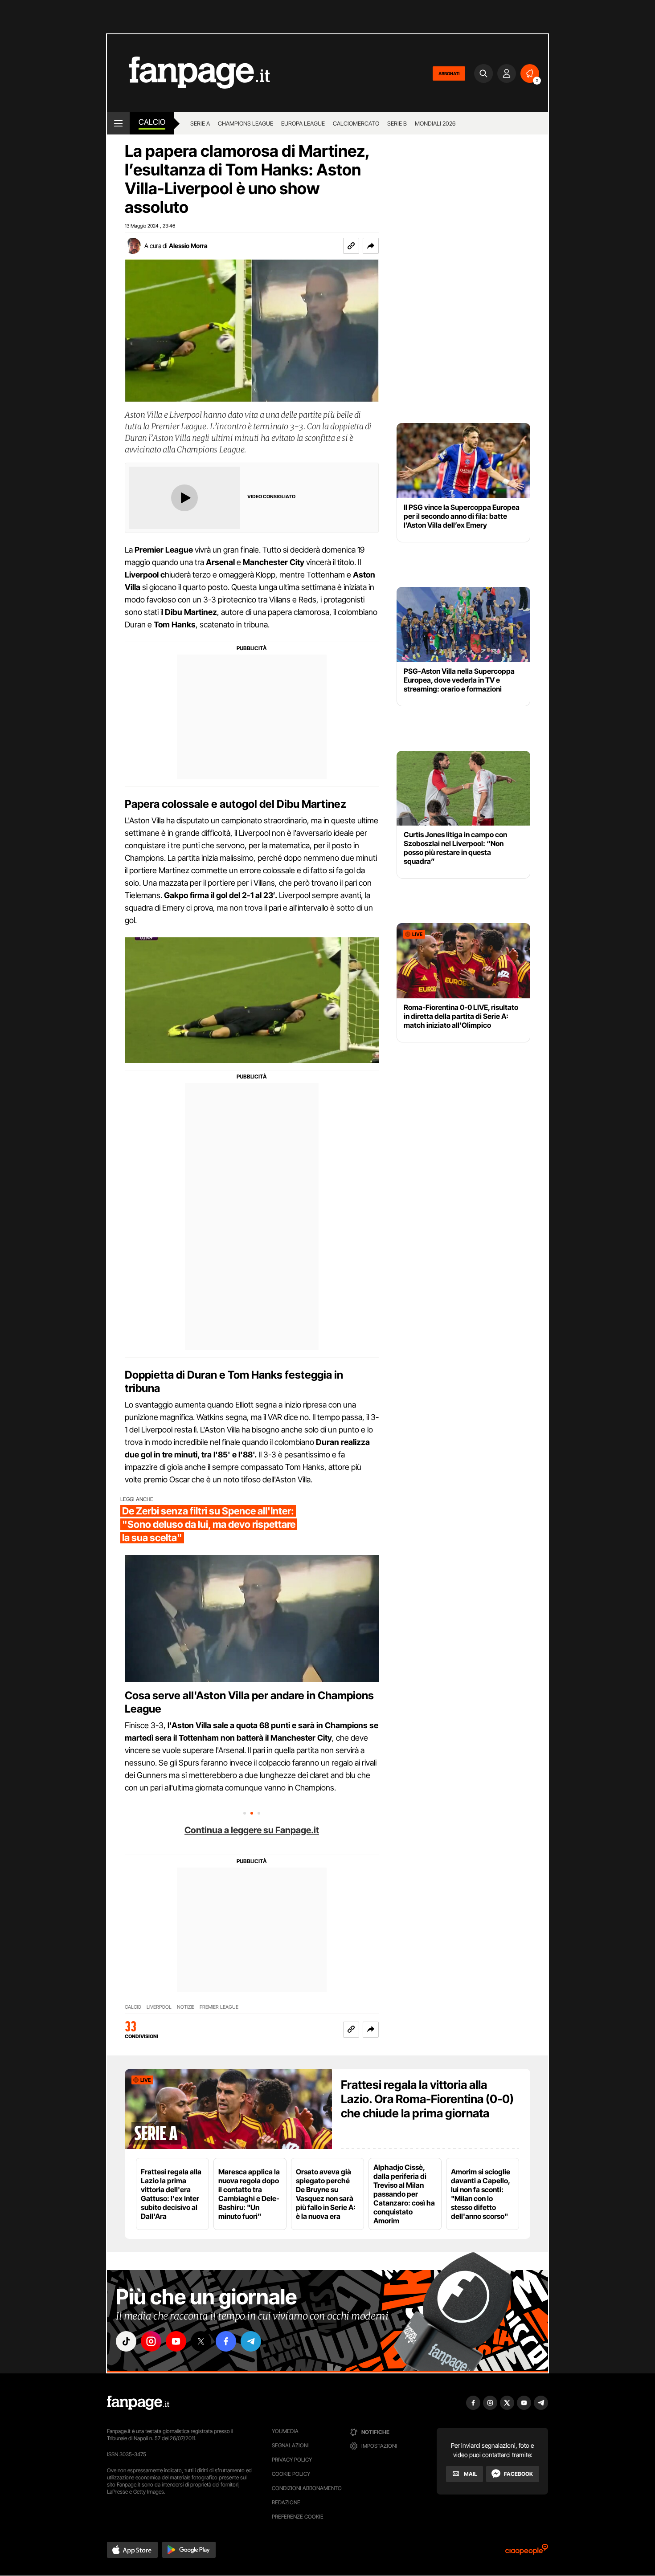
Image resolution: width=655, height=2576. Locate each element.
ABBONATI (449, 73)
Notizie (186, 2007)
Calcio (152, 122)
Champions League (246, 123)
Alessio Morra (188, 246)
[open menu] (118, 123)
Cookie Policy (291, 2474)
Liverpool (159, 2007)
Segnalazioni (290, 2445)
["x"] (201, 2341)
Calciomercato (356, 123)
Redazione (286, 2502)
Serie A (200, 123)
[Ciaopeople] (527, 2552)
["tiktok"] (126, 2341)
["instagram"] (151, 2341)
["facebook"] (226, 2341)
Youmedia (285, 2431)
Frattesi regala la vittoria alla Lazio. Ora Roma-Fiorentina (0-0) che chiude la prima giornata (427, 2099)
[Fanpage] (138, 2403)
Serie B (397, 123)
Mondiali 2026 (435, 123)
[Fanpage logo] (188, 73)
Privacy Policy (292, 2460)
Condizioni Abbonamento (307, 2488)
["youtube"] (176, 2341)
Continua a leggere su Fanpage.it (252, 1830)
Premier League (219, 2007)
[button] (371, 246)
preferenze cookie (298, 2517)
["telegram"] (251, 2341)
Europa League (303, 123)
